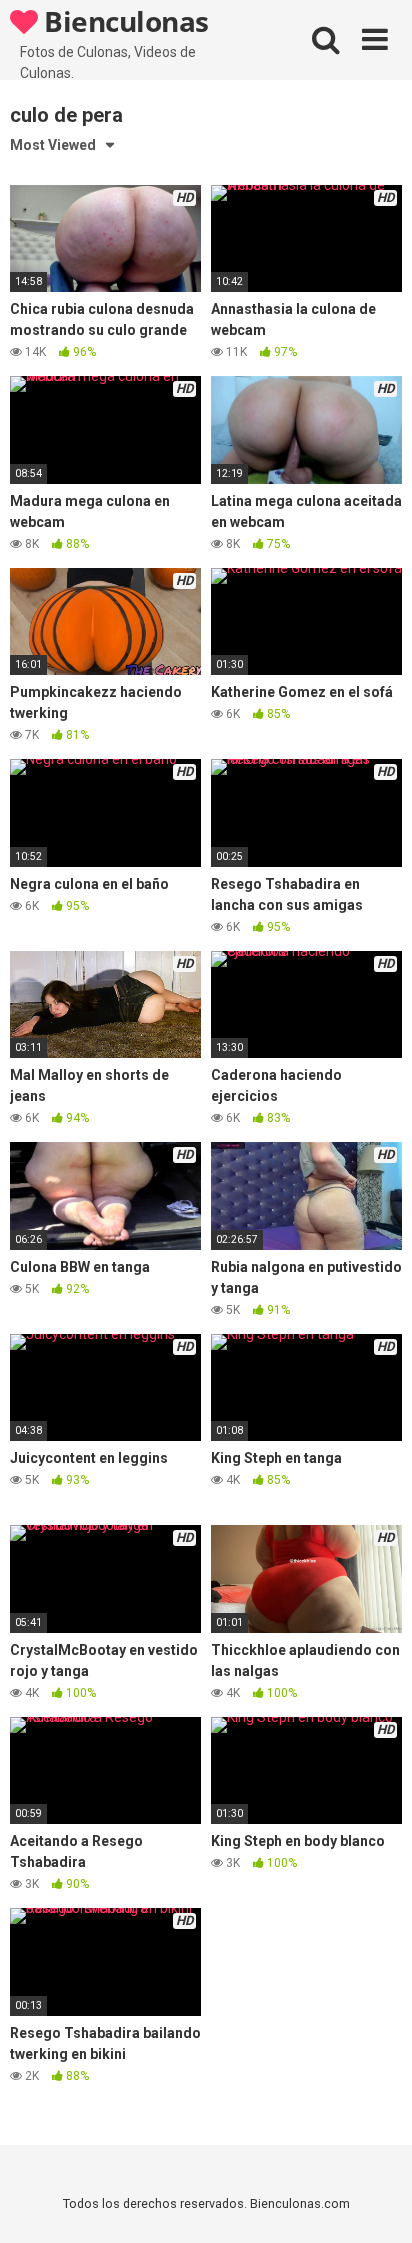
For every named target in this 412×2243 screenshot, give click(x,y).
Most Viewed (53, 145)
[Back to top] (375, 2202)
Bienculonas (123, 21)
